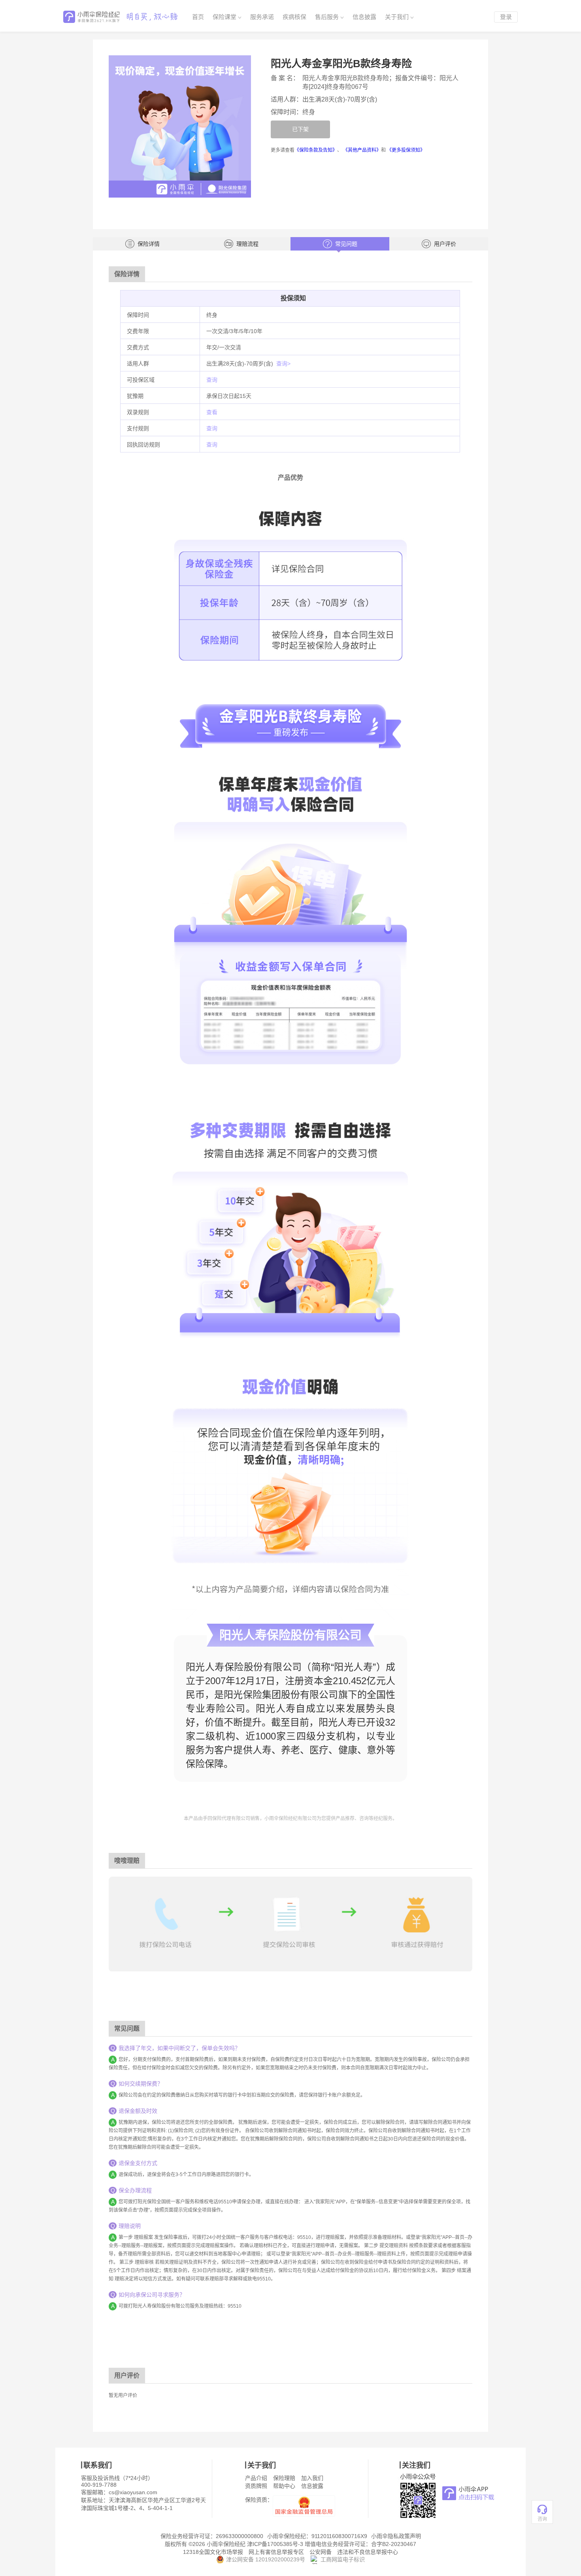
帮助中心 (284, 2486)
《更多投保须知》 (406, 150)
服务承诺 (262, 17)
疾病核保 (294, 17)
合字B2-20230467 (394, 2544)
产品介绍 (256, 2478)
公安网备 (321, 2552)
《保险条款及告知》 (316, 150)
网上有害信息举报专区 (276, 2552)
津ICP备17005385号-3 (275, 2544)
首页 (198, 17)
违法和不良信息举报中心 (368, 2552)
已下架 (300, 129)
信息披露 (364, 17)
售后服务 (327, 17)
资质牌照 (256, 2486)
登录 (506, 17)
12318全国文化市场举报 (213, 2552)
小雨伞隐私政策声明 (396, 2536)
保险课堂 (224, 17)
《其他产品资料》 (362, 150)
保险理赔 (284, 2478)
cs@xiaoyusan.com (133, 2492)
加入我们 (312, 2478)
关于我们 (397, 17)
